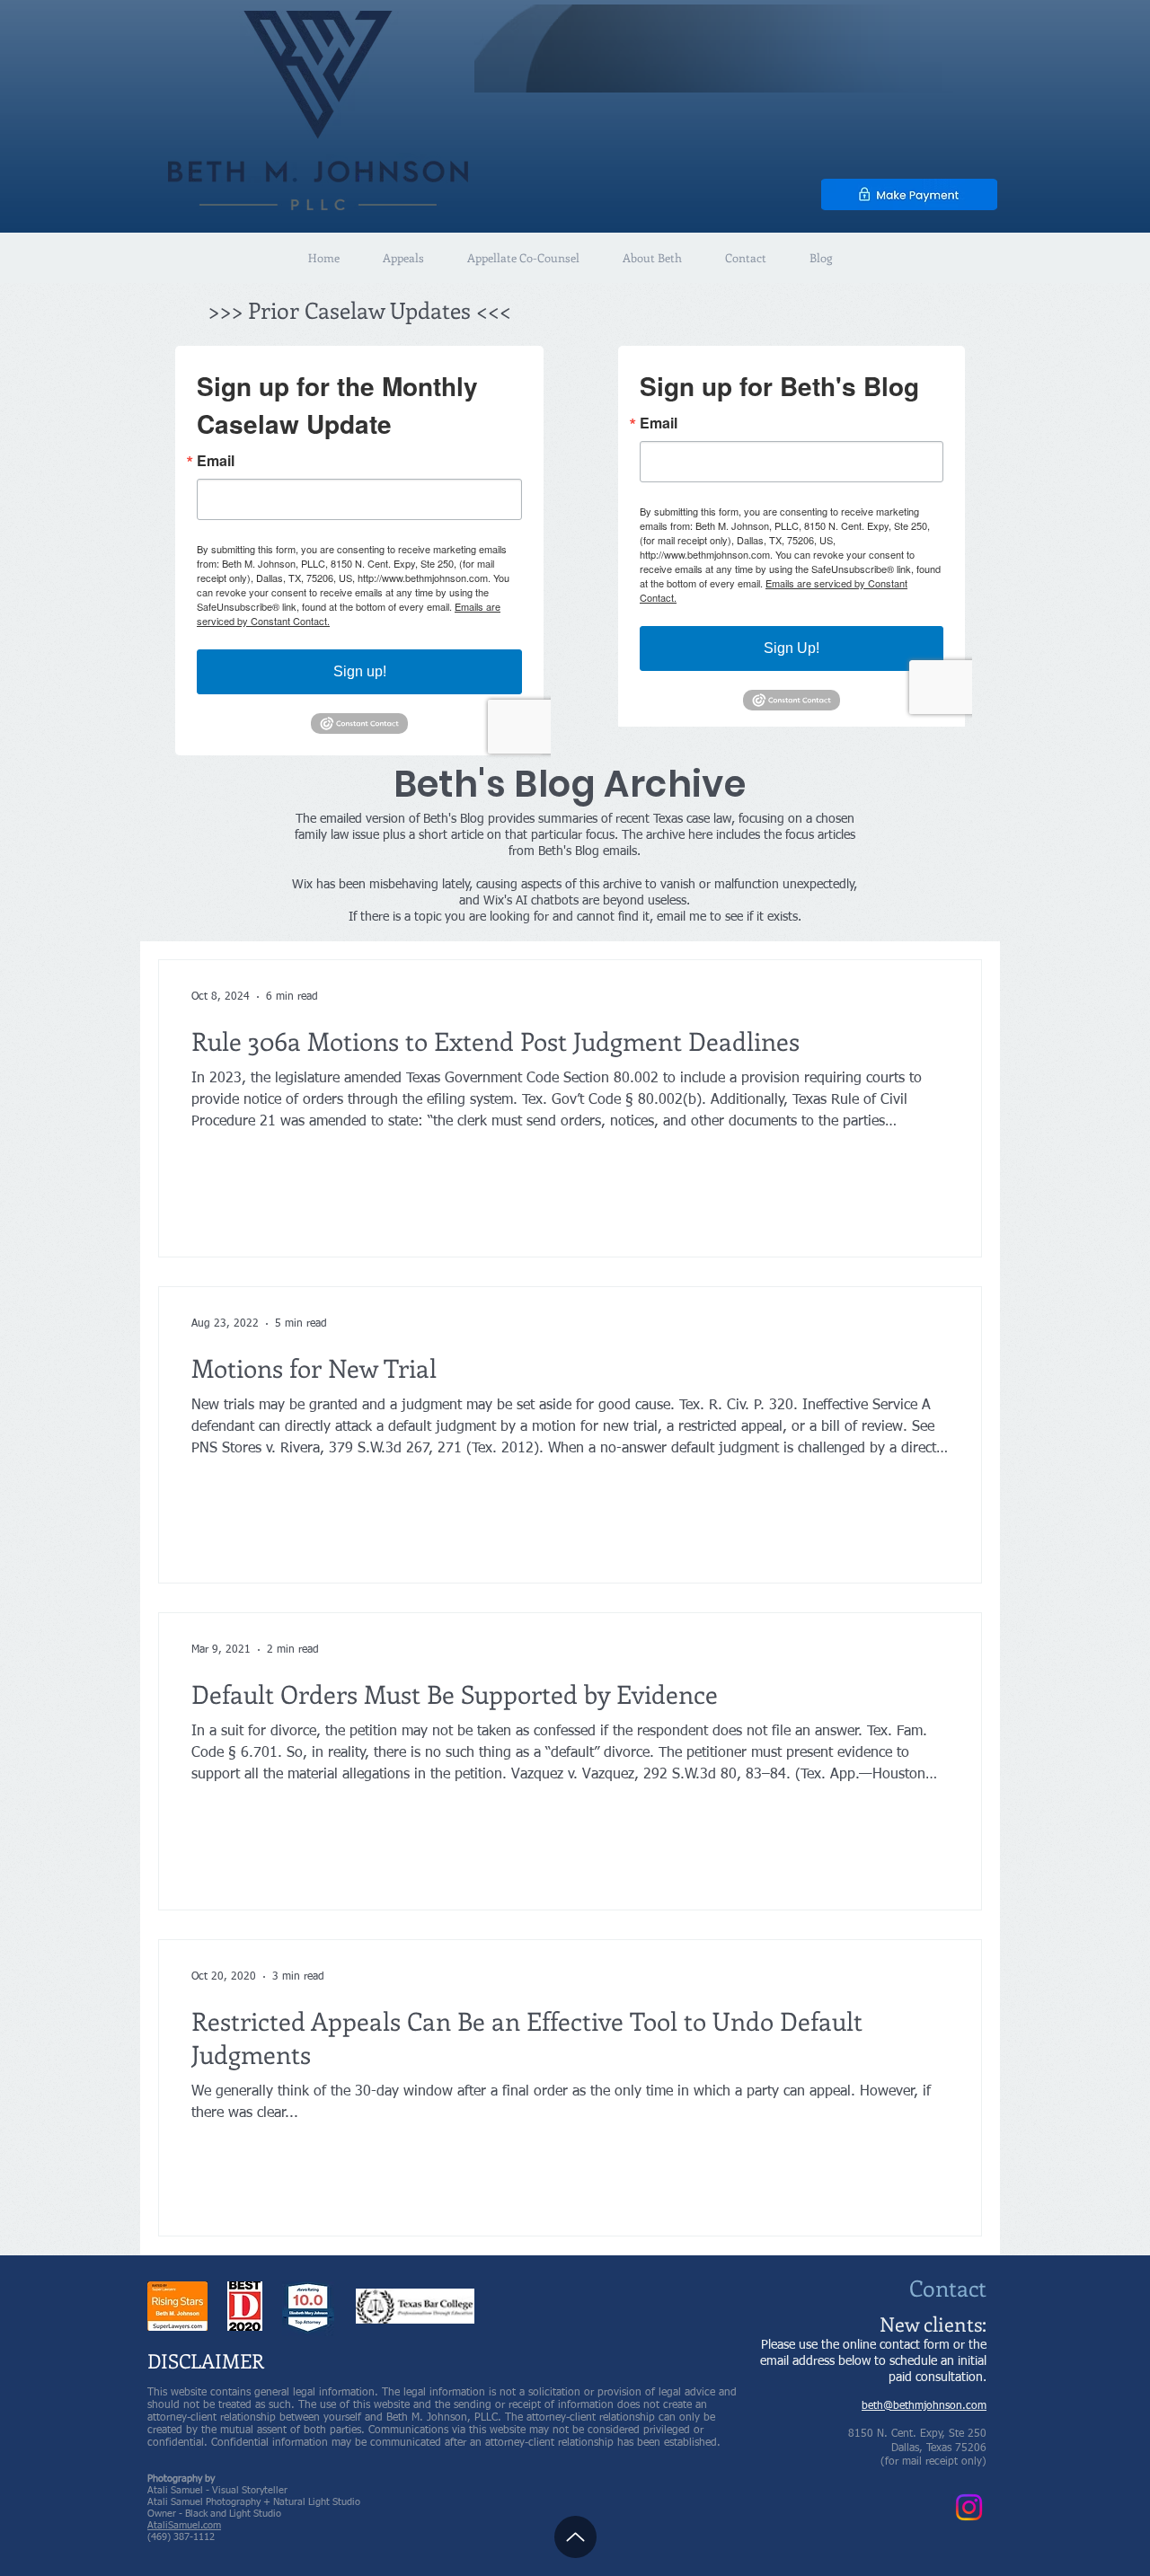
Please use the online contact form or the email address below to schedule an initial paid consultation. (873, 2361)
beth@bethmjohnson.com (924, 2406)
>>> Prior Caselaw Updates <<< (359, 310)
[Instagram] (969, 2507)
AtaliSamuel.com (184, 2525)
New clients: (933, 2324)
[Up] (575, 2537)
